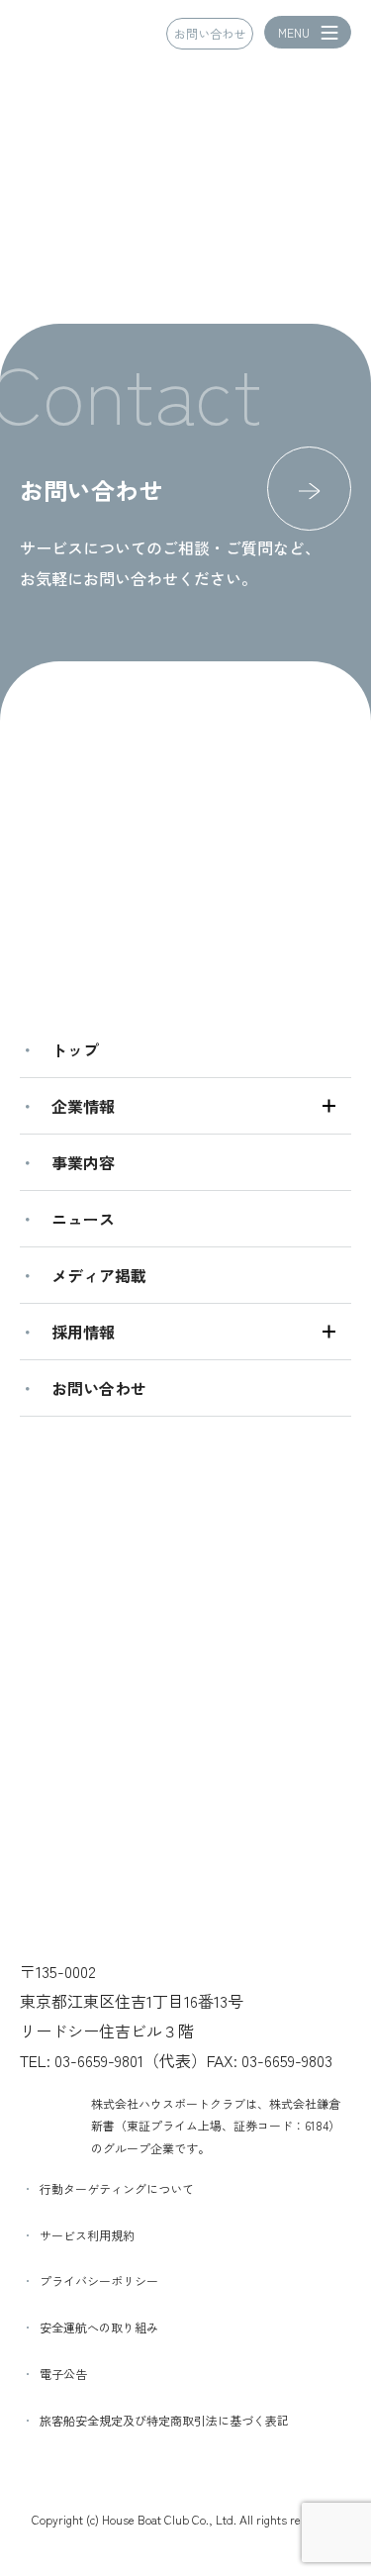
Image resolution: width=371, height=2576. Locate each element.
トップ (75, 1049)
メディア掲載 (99, 1275)
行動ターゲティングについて (117, 2188)
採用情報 (83, 1332)
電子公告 (63, 2374)
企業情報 (83, 1106)
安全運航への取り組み (99, 2327)
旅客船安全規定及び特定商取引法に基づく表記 (164, 2420)
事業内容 (83, 1162)
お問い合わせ (210, 34)
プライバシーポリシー (99, 2280)
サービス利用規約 (87, 2235)
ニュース (83, 1219)
